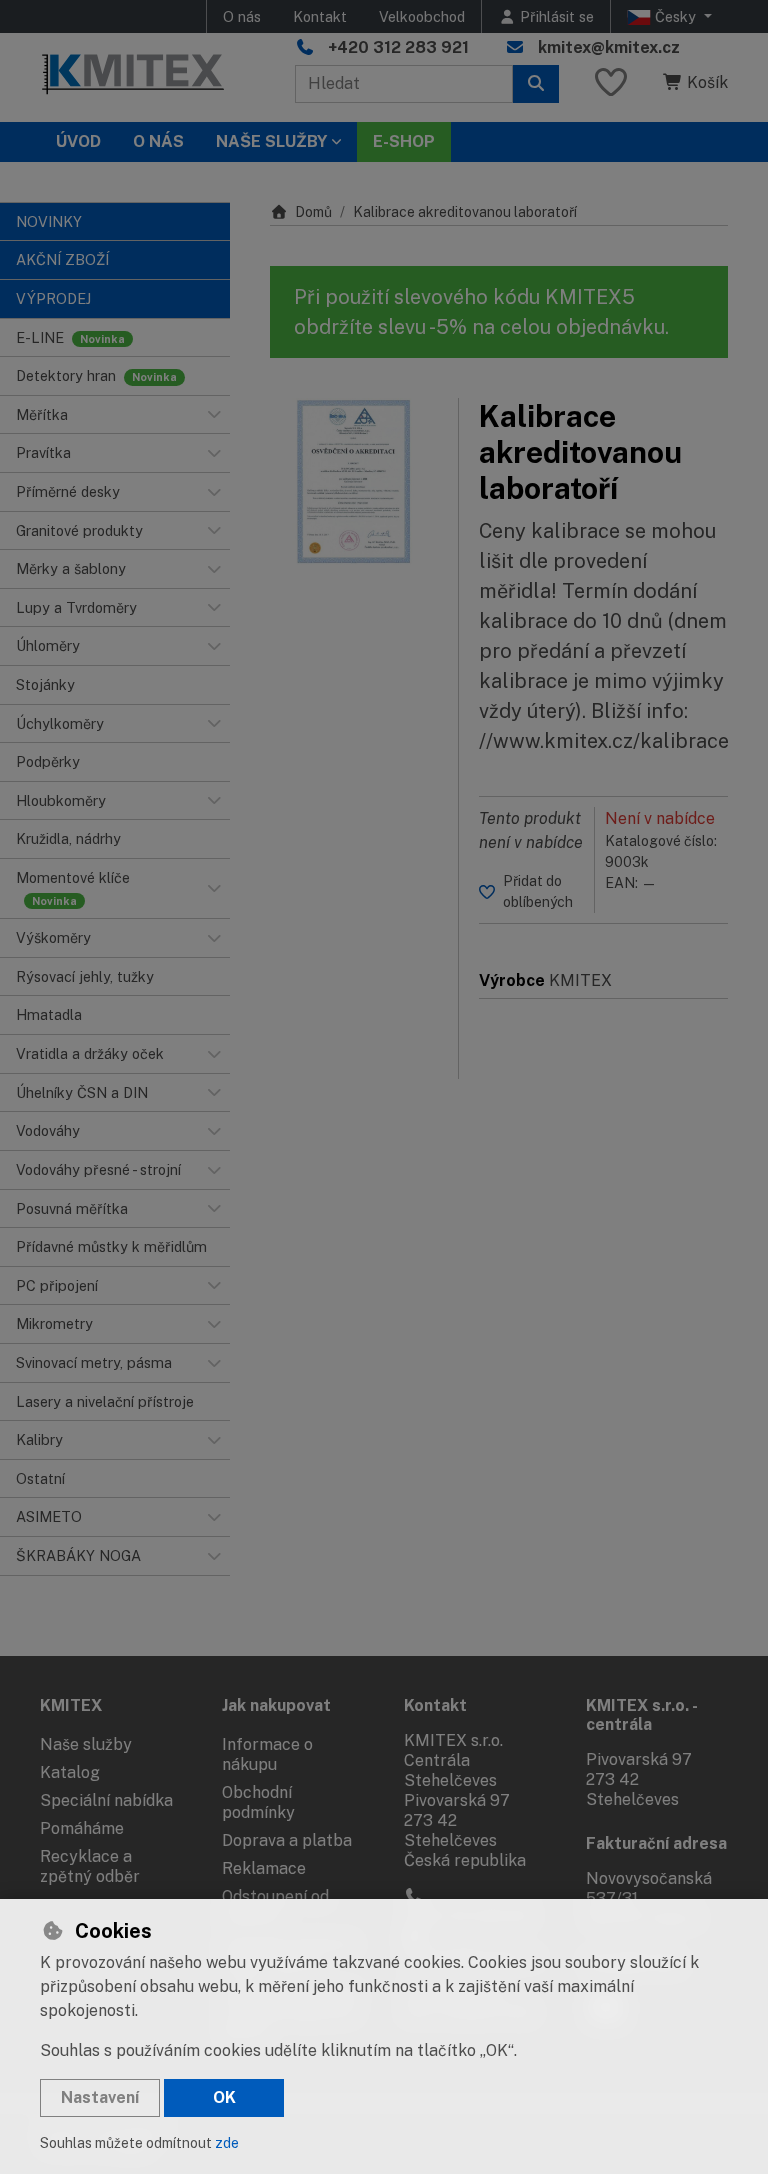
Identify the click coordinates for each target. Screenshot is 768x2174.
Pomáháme (82, 1828)
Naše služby (86, 1744)
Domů (313, 212)
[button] (214, 415)
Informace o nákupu (267, 1754)
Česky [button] (675, 16)
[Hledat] (536, 84)
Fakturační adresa (656, 1843)
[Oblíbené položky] (611, 83)
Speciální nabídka (106, 1800)
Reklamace (264, 1868)
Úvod (78, 141)
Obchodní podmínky (258, 1802)
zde (227, 2143)
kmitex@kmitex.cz (609, 47)
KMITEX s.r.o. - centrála (641, 1715)
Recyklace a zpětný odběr (90, 1866)
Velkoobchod (422, 16)
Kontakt (320, 16)
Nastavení (100, 2097)
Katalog (70, 1772)
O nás (242, 16)
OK (224, 2097)
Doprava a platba (287, 1840)
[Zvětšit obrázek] (354, 482)
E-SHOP (404, 141)
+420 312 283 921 (398, 47)
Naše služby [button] (271, 141)
